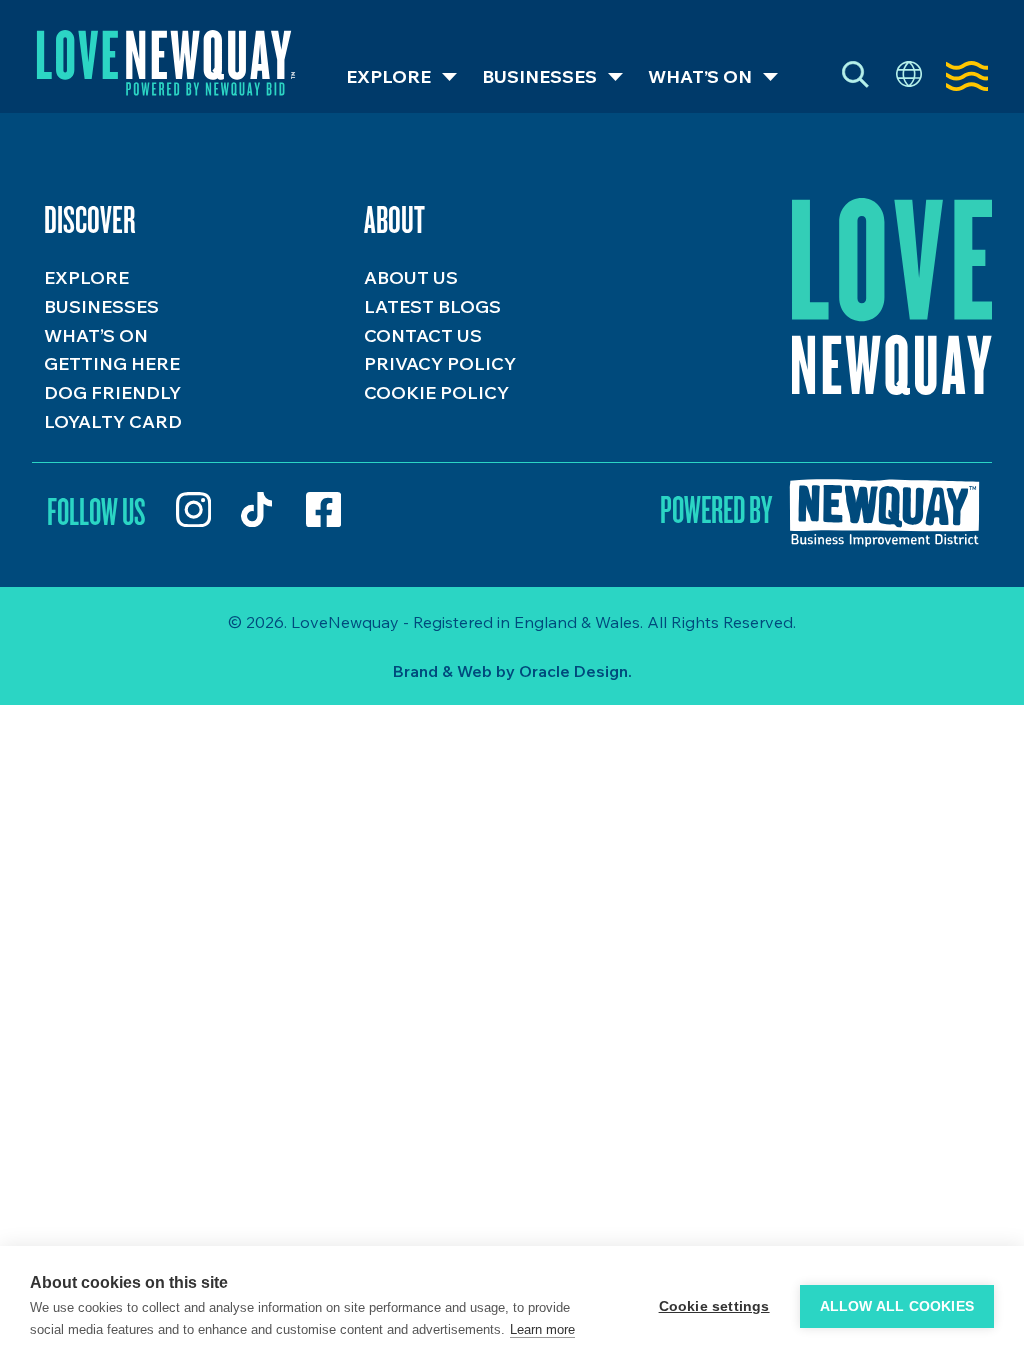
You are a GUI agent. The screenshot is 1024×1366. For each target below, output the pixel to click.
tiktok (258, 509)
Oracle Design (573, 671)
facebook (323, 509)
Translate (909, 75)
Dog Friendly (112, 392)
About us (411, 277)
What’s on (700, 76)
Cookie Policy (436, 392)
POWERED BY (716, 509)
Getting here (112, 363)
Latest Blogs (432, 306)
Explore (388, 76)
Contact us (423, 335)
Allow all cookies (897, 1306)
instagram (193, 509)
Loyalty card (113, 421)
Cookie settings (714, 1306)
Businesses (539, 76)
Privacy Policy (440, 363)
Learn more (542, 1329)
